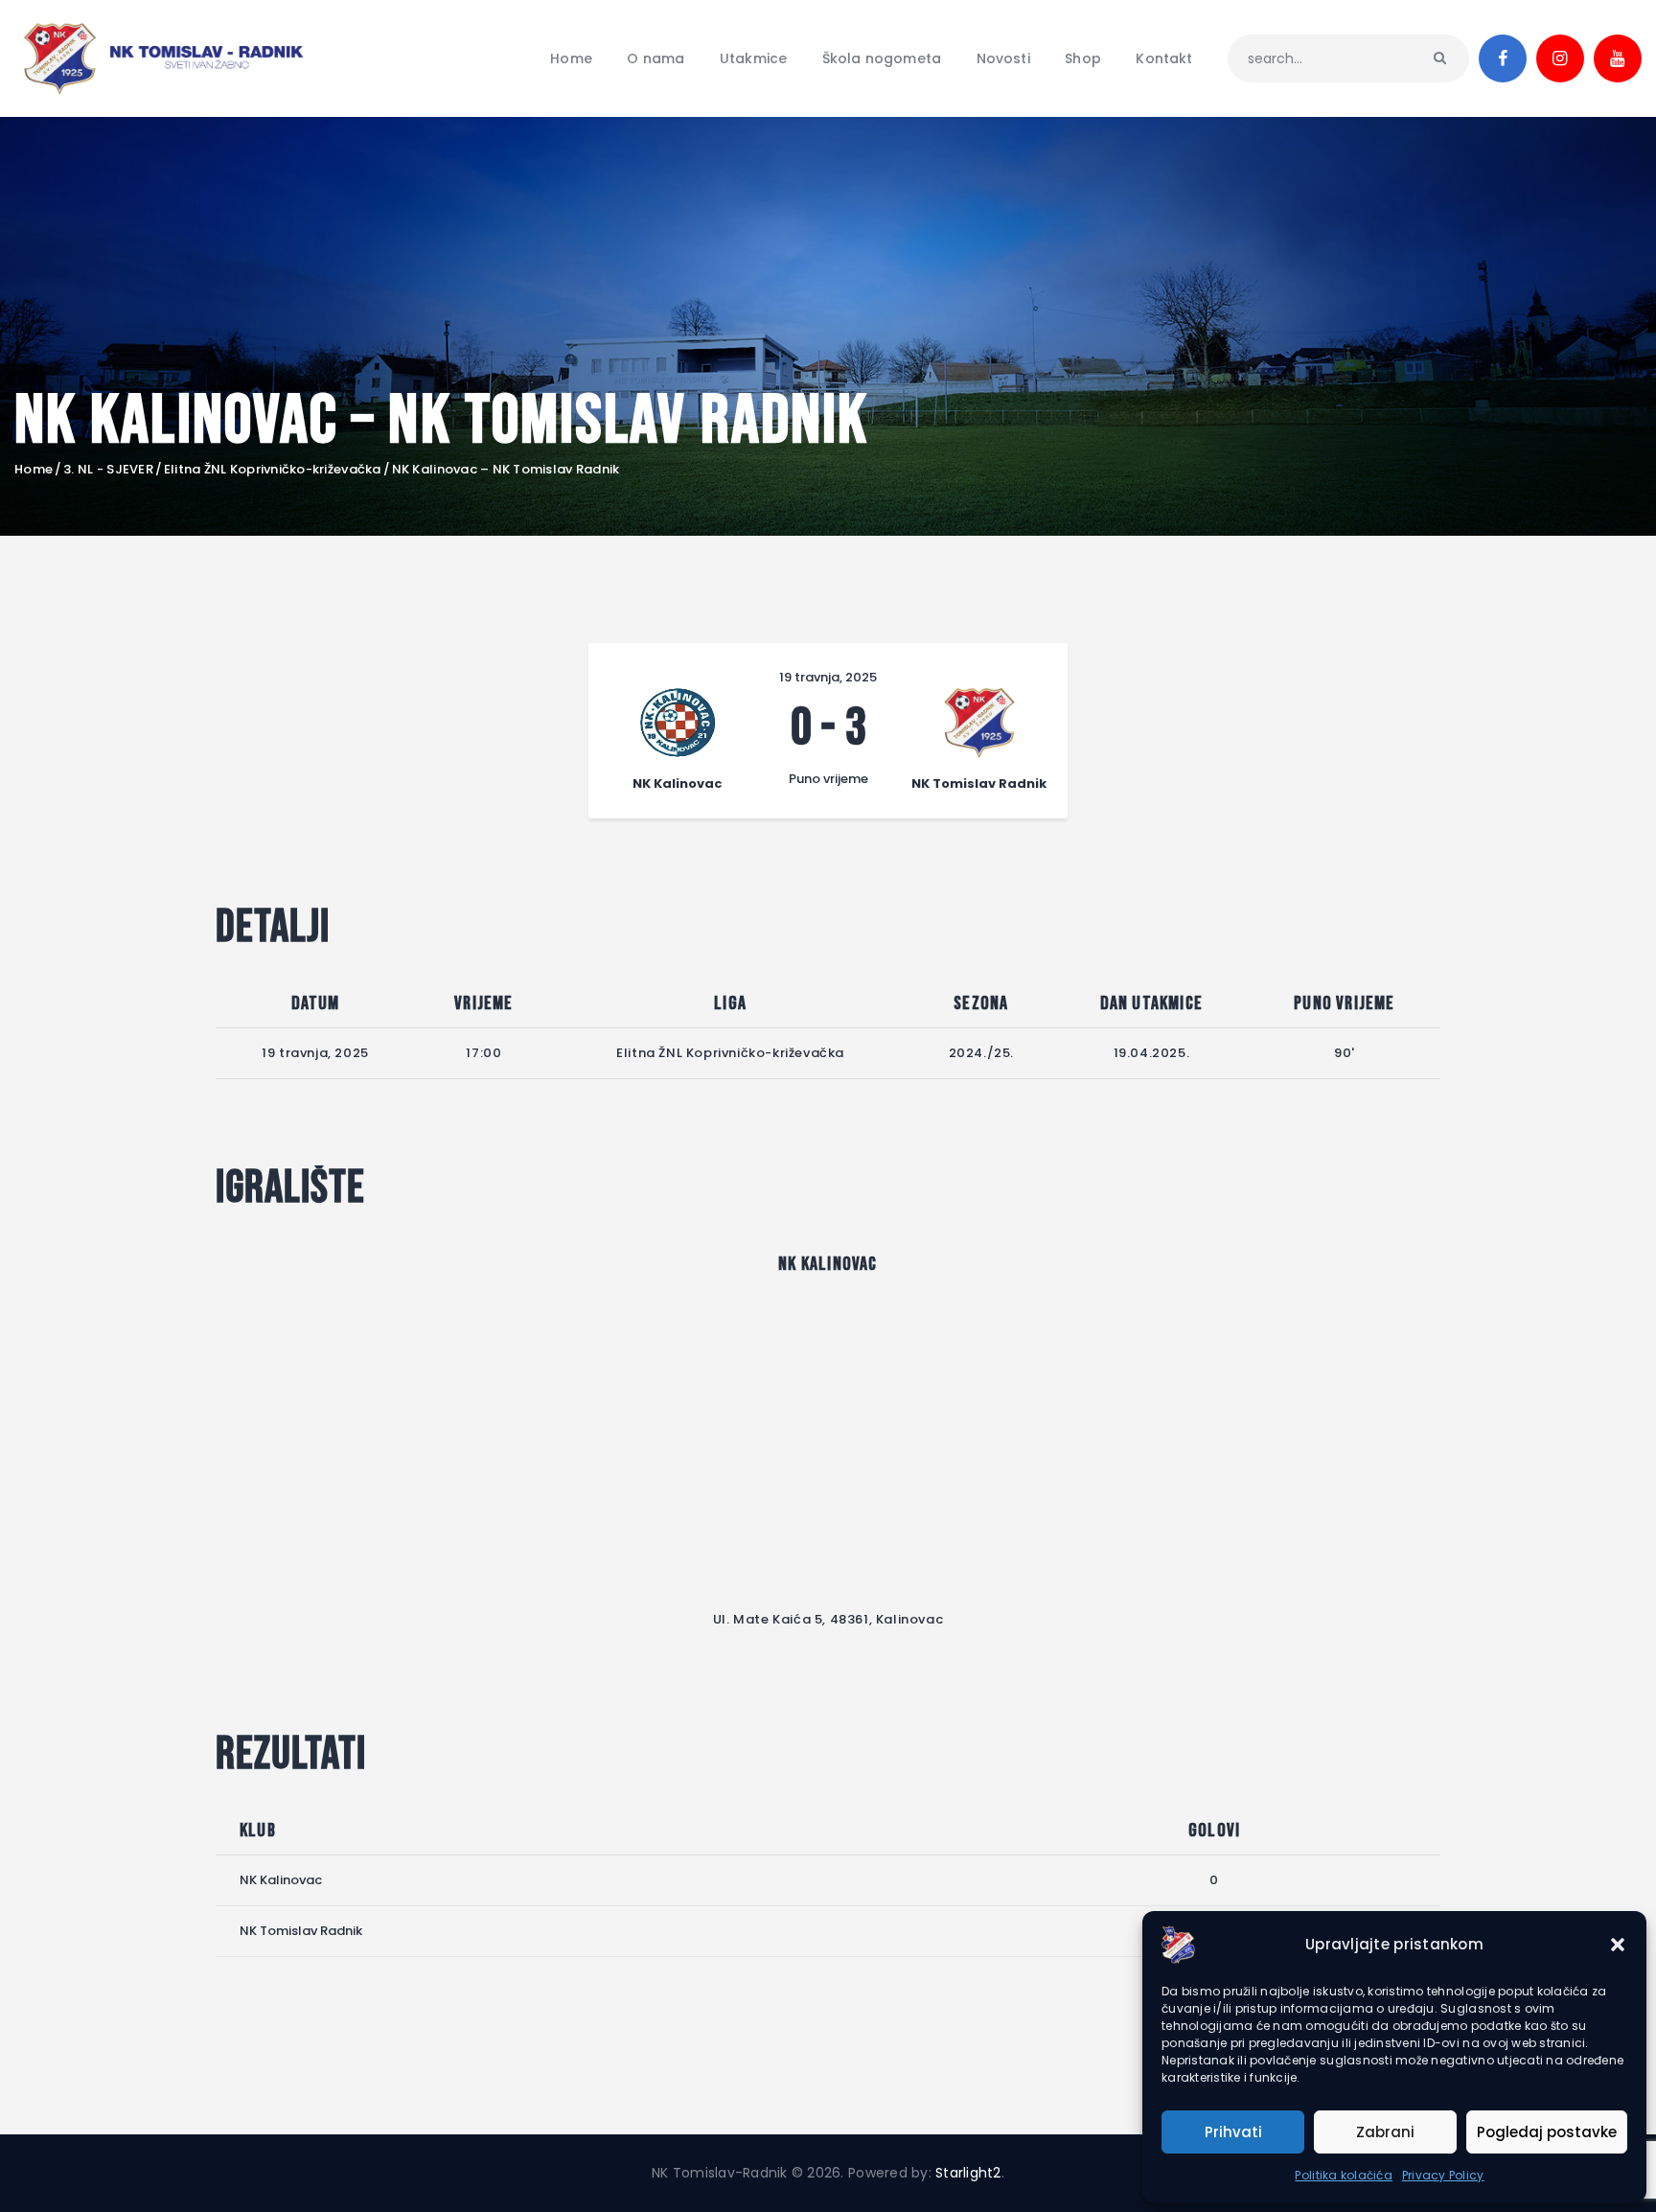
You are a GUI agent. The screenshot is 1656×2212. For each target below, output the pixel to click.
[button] (1618, 1945)
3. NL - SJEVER (108, 470)
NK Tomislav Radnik (301, 1931)
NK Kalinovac (281, 1880)
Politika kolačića (1343, 2175)
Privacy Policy (1443, 2175)
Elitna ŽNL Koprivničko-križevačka (273, 470)
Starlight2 (968, 2173)
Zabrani (1385, 2132)
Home (34, 470)
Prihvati (1233, 2132)
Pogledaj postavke (1547, 2132)
